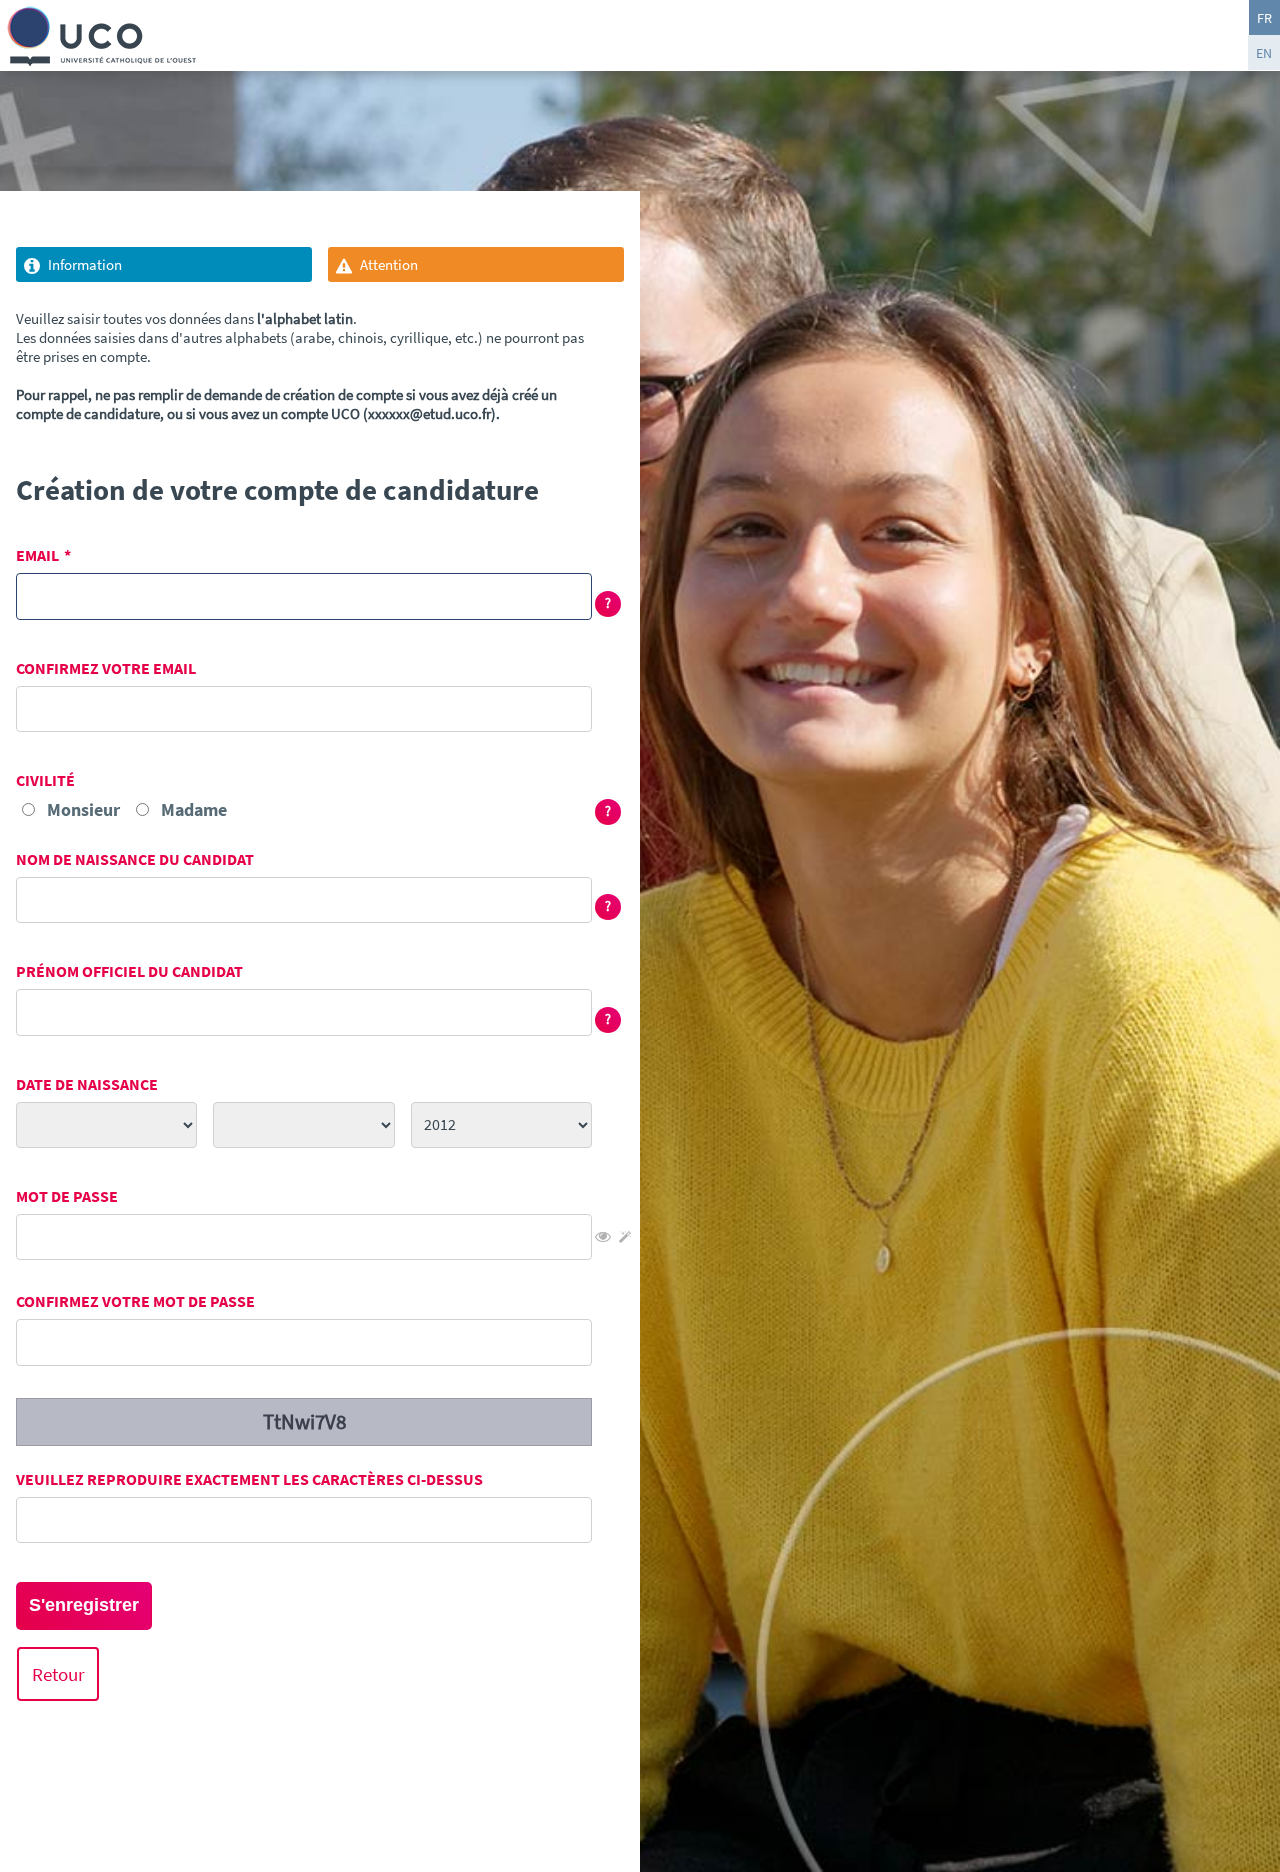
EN (1264, 53)
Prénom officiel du (129, 971)
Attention (389, 264)
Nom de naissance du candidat (135, 859)
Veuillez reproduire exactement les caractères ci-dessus (249, 1479)
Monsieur (83, 809)
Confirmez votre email (106, 668)
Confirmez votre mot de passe (135, 1301)
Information (85, 264)
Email (37, 555)
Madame (194, 809)
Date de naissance (87, 1084)
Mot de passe (67, 1196)
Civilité (45, 780)
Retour (58, 1674)
